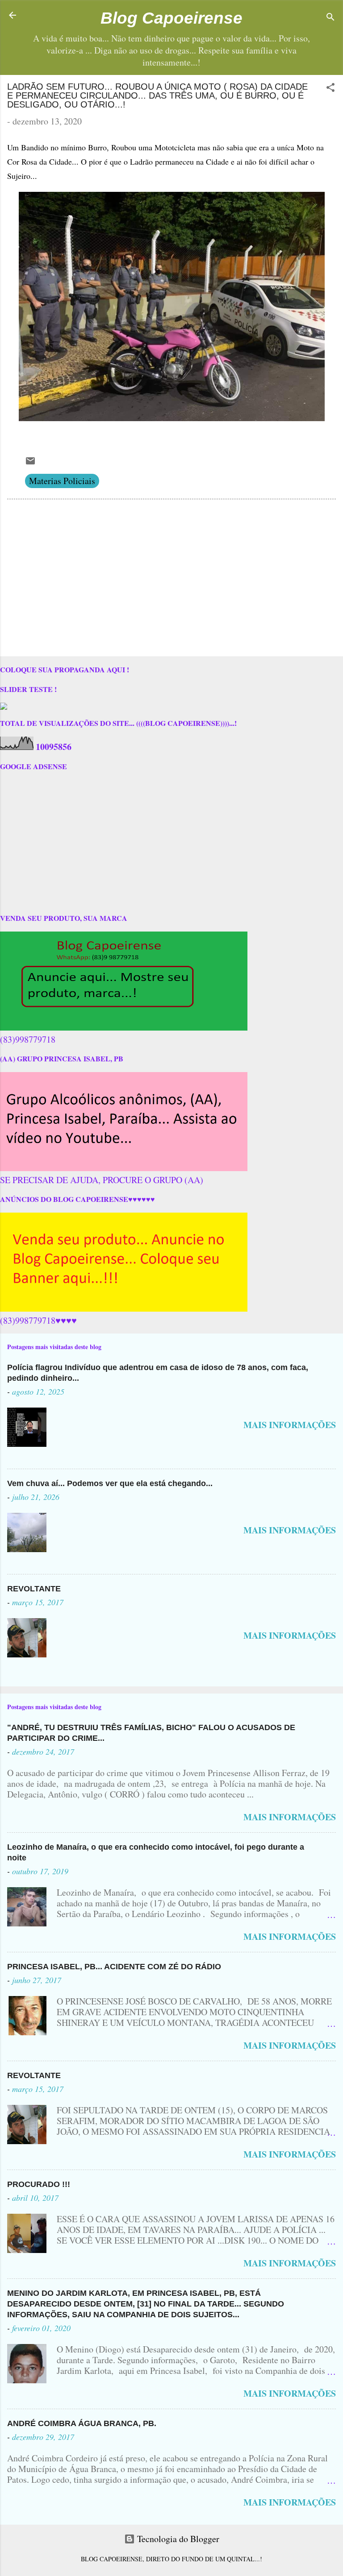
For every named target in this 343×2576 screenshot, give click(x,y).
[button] (330, 89)
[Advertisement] (171, 580)
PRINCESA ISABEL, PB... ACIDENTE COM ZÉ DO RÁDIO (114, 1967)
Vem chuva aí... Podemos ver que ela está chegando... (110, 1483)
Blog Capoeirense (171, 18)
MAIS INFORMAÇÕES (290, 1425)
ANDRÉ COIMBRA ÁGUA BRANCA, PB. (82, 2423)
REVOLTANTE (34, 1589)
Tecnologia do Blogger (177, 2539)
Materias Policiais (62, 481)
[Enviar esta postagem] (30, 463)
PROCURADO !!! (39, 2184)
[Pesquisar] (330, 18)
